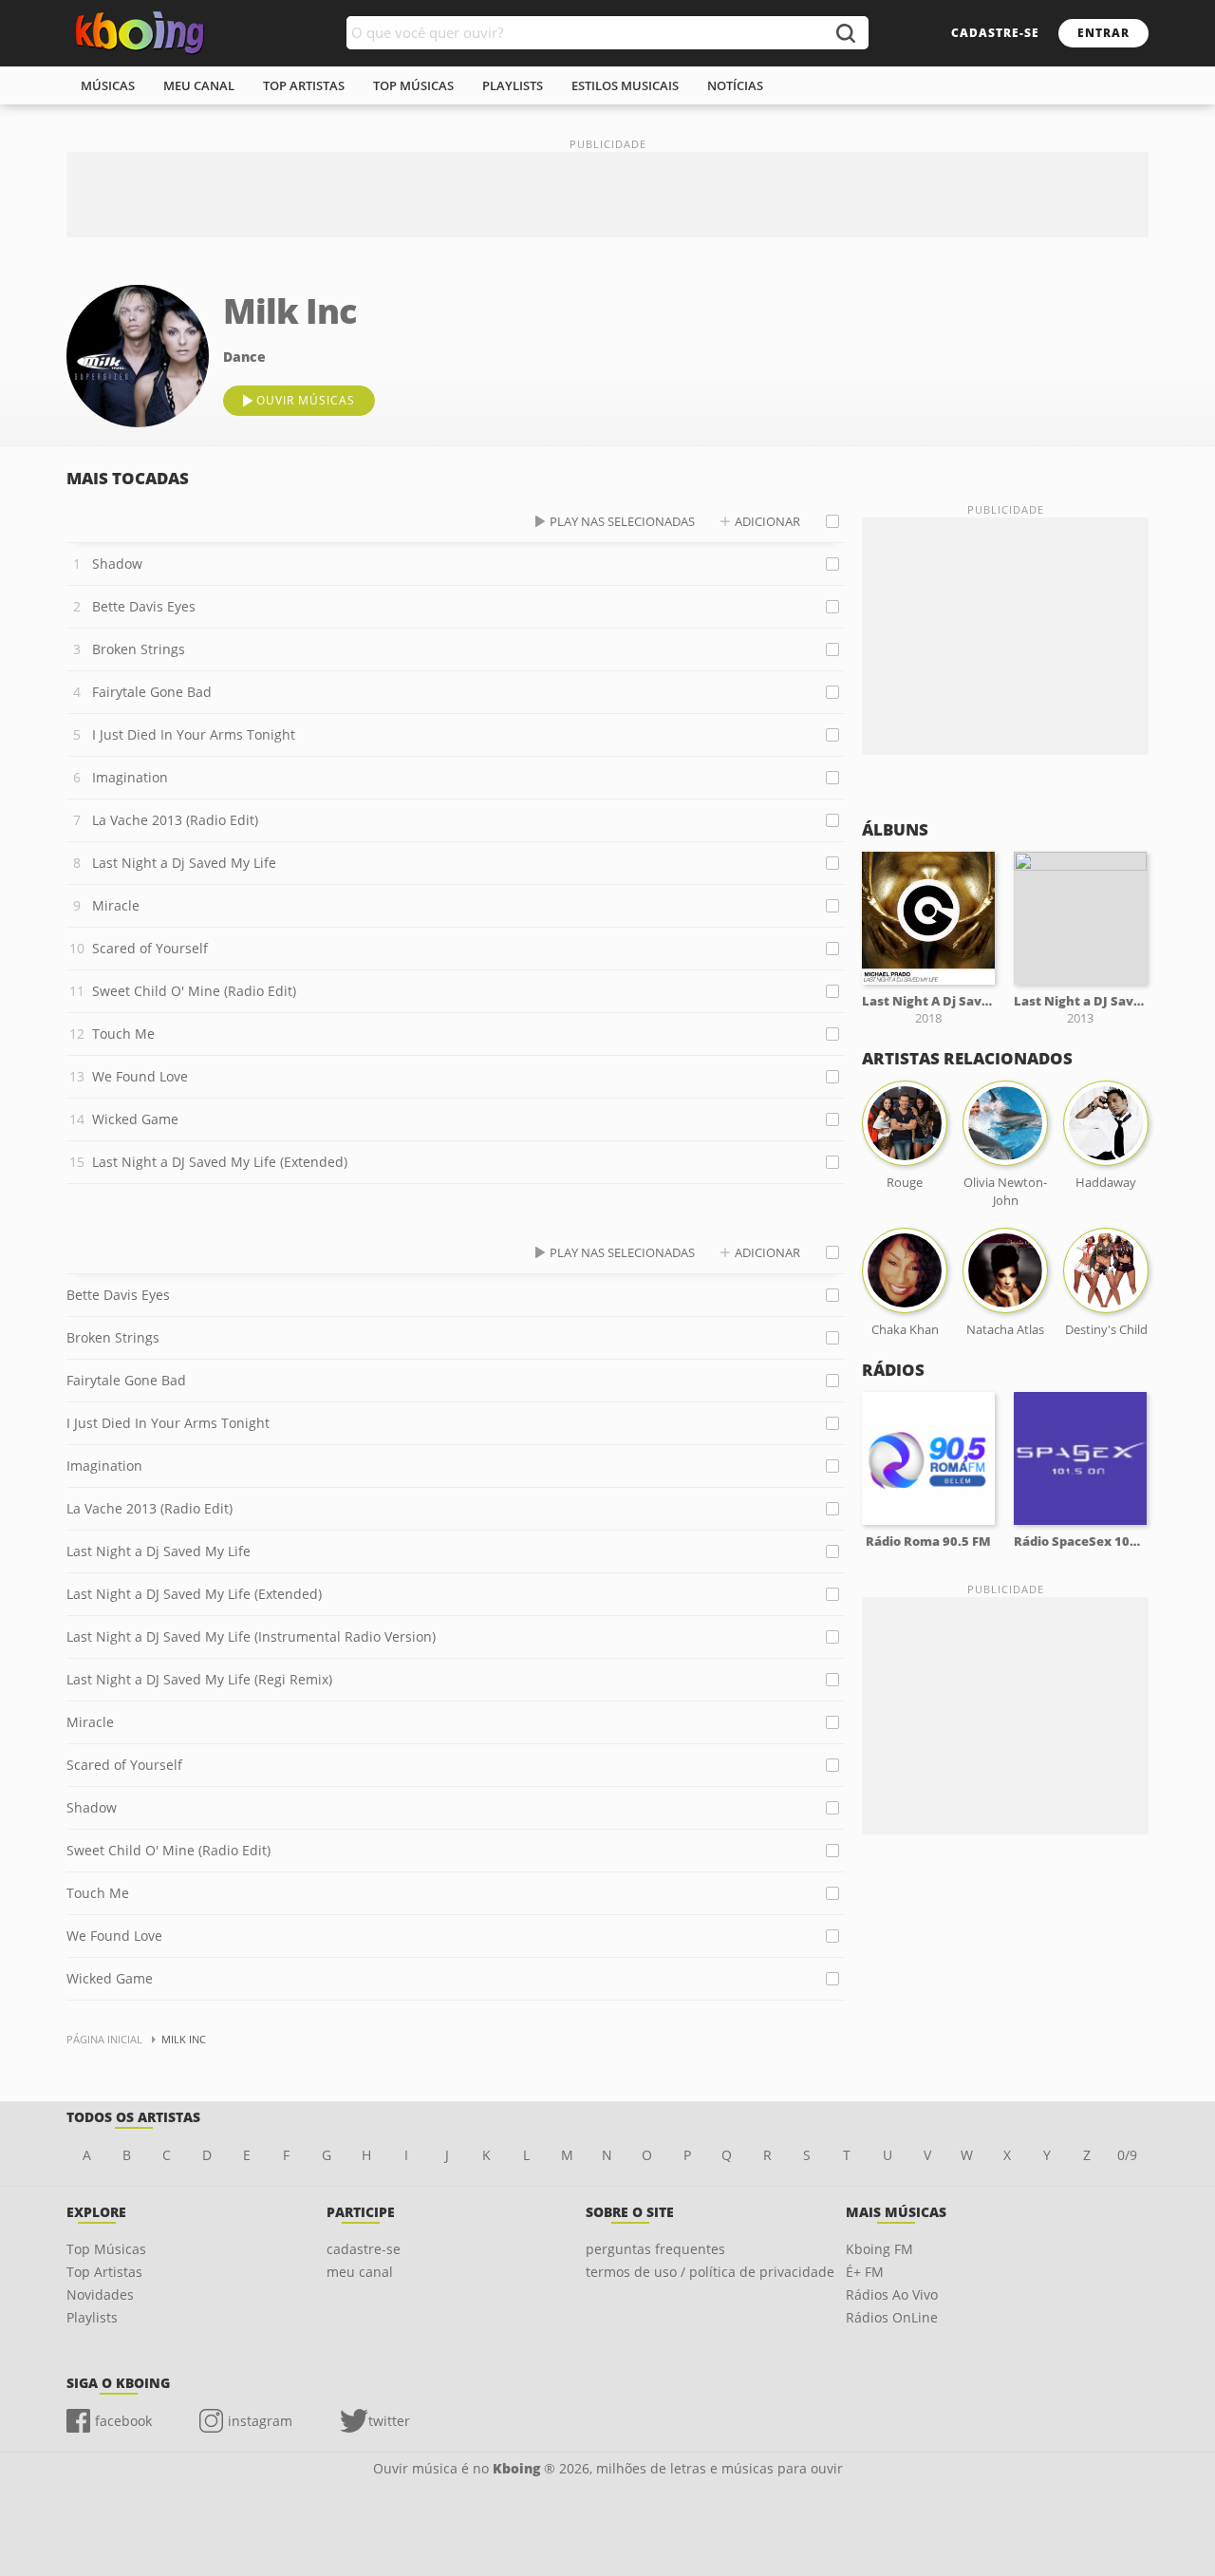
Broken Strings (139, 649)
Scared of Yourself (150, 948)
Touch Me (123, 1034)
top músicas (413, 85)
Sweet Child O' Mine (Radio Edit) (194, 991)
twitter (389, 2421)
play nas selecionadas (622, 521)
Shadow (117, 564)
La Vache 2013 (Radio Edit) (175, 820)
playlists (513, 85)
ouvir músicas (306, 400)
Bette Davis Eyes (144, 606)
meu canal (199, 85)
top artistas (304, 85)
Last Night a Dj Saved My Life (184, 863)
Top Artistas (104, 2272)
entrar (1103, 33)
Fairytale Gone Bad (152, 692)
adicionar (767, 521)
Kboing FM (879, 2249)
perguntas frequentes (655, 2249)
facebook (123, 2421)
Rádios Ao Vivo (892, 2294)
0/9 (1127, 2155)
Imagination (130, 777)
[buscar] (845, 33)
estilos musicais (625, 85)
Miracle (116, 905)
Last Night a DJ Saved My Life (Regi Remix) (199, 1679)
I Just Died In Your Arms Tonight (194, 734)
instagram (260, 2421)
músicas (108, 85)
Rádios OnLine (892, 2317)
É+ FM (865, 2272)
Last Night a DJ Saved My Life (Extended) (220, 1162)
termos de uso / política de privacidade (710, 2272)
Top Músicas (106, 2249)
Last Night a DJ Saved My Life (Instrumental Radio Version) (251, 1636)
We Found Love (140, 1076)
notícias (735, 85)
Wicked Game (135, 1119)
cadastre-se (995, 33)
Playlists (92, 2317)
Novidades (100, 2294)
